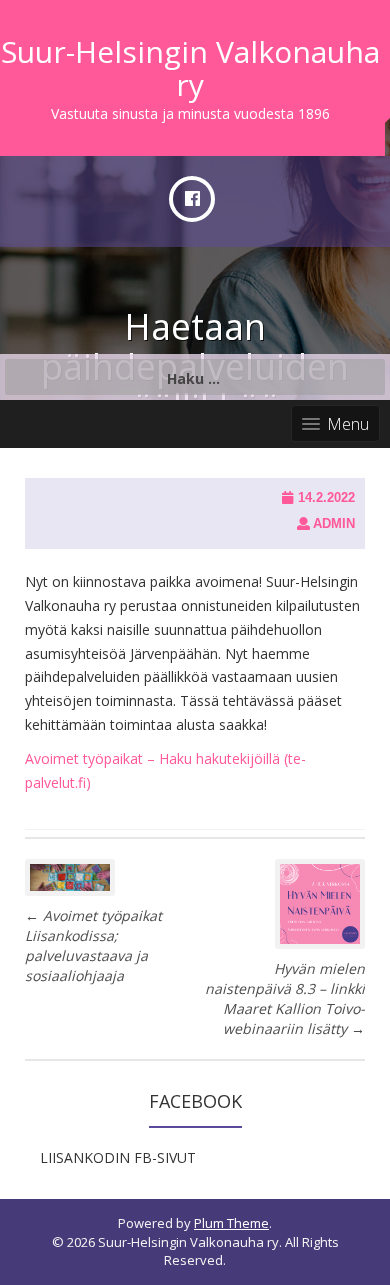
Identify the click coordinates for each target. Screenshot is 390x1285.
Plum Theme (231, 1223)
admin (334, 523)
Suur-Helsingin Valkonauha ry (190, 68)
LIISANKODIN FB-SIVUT (118, 1157)
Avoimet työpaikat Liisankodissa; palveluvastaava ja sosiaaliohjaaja (93, 945)
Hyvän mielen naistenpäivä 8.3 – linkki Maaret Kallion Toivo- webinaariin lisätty (285, 998)
